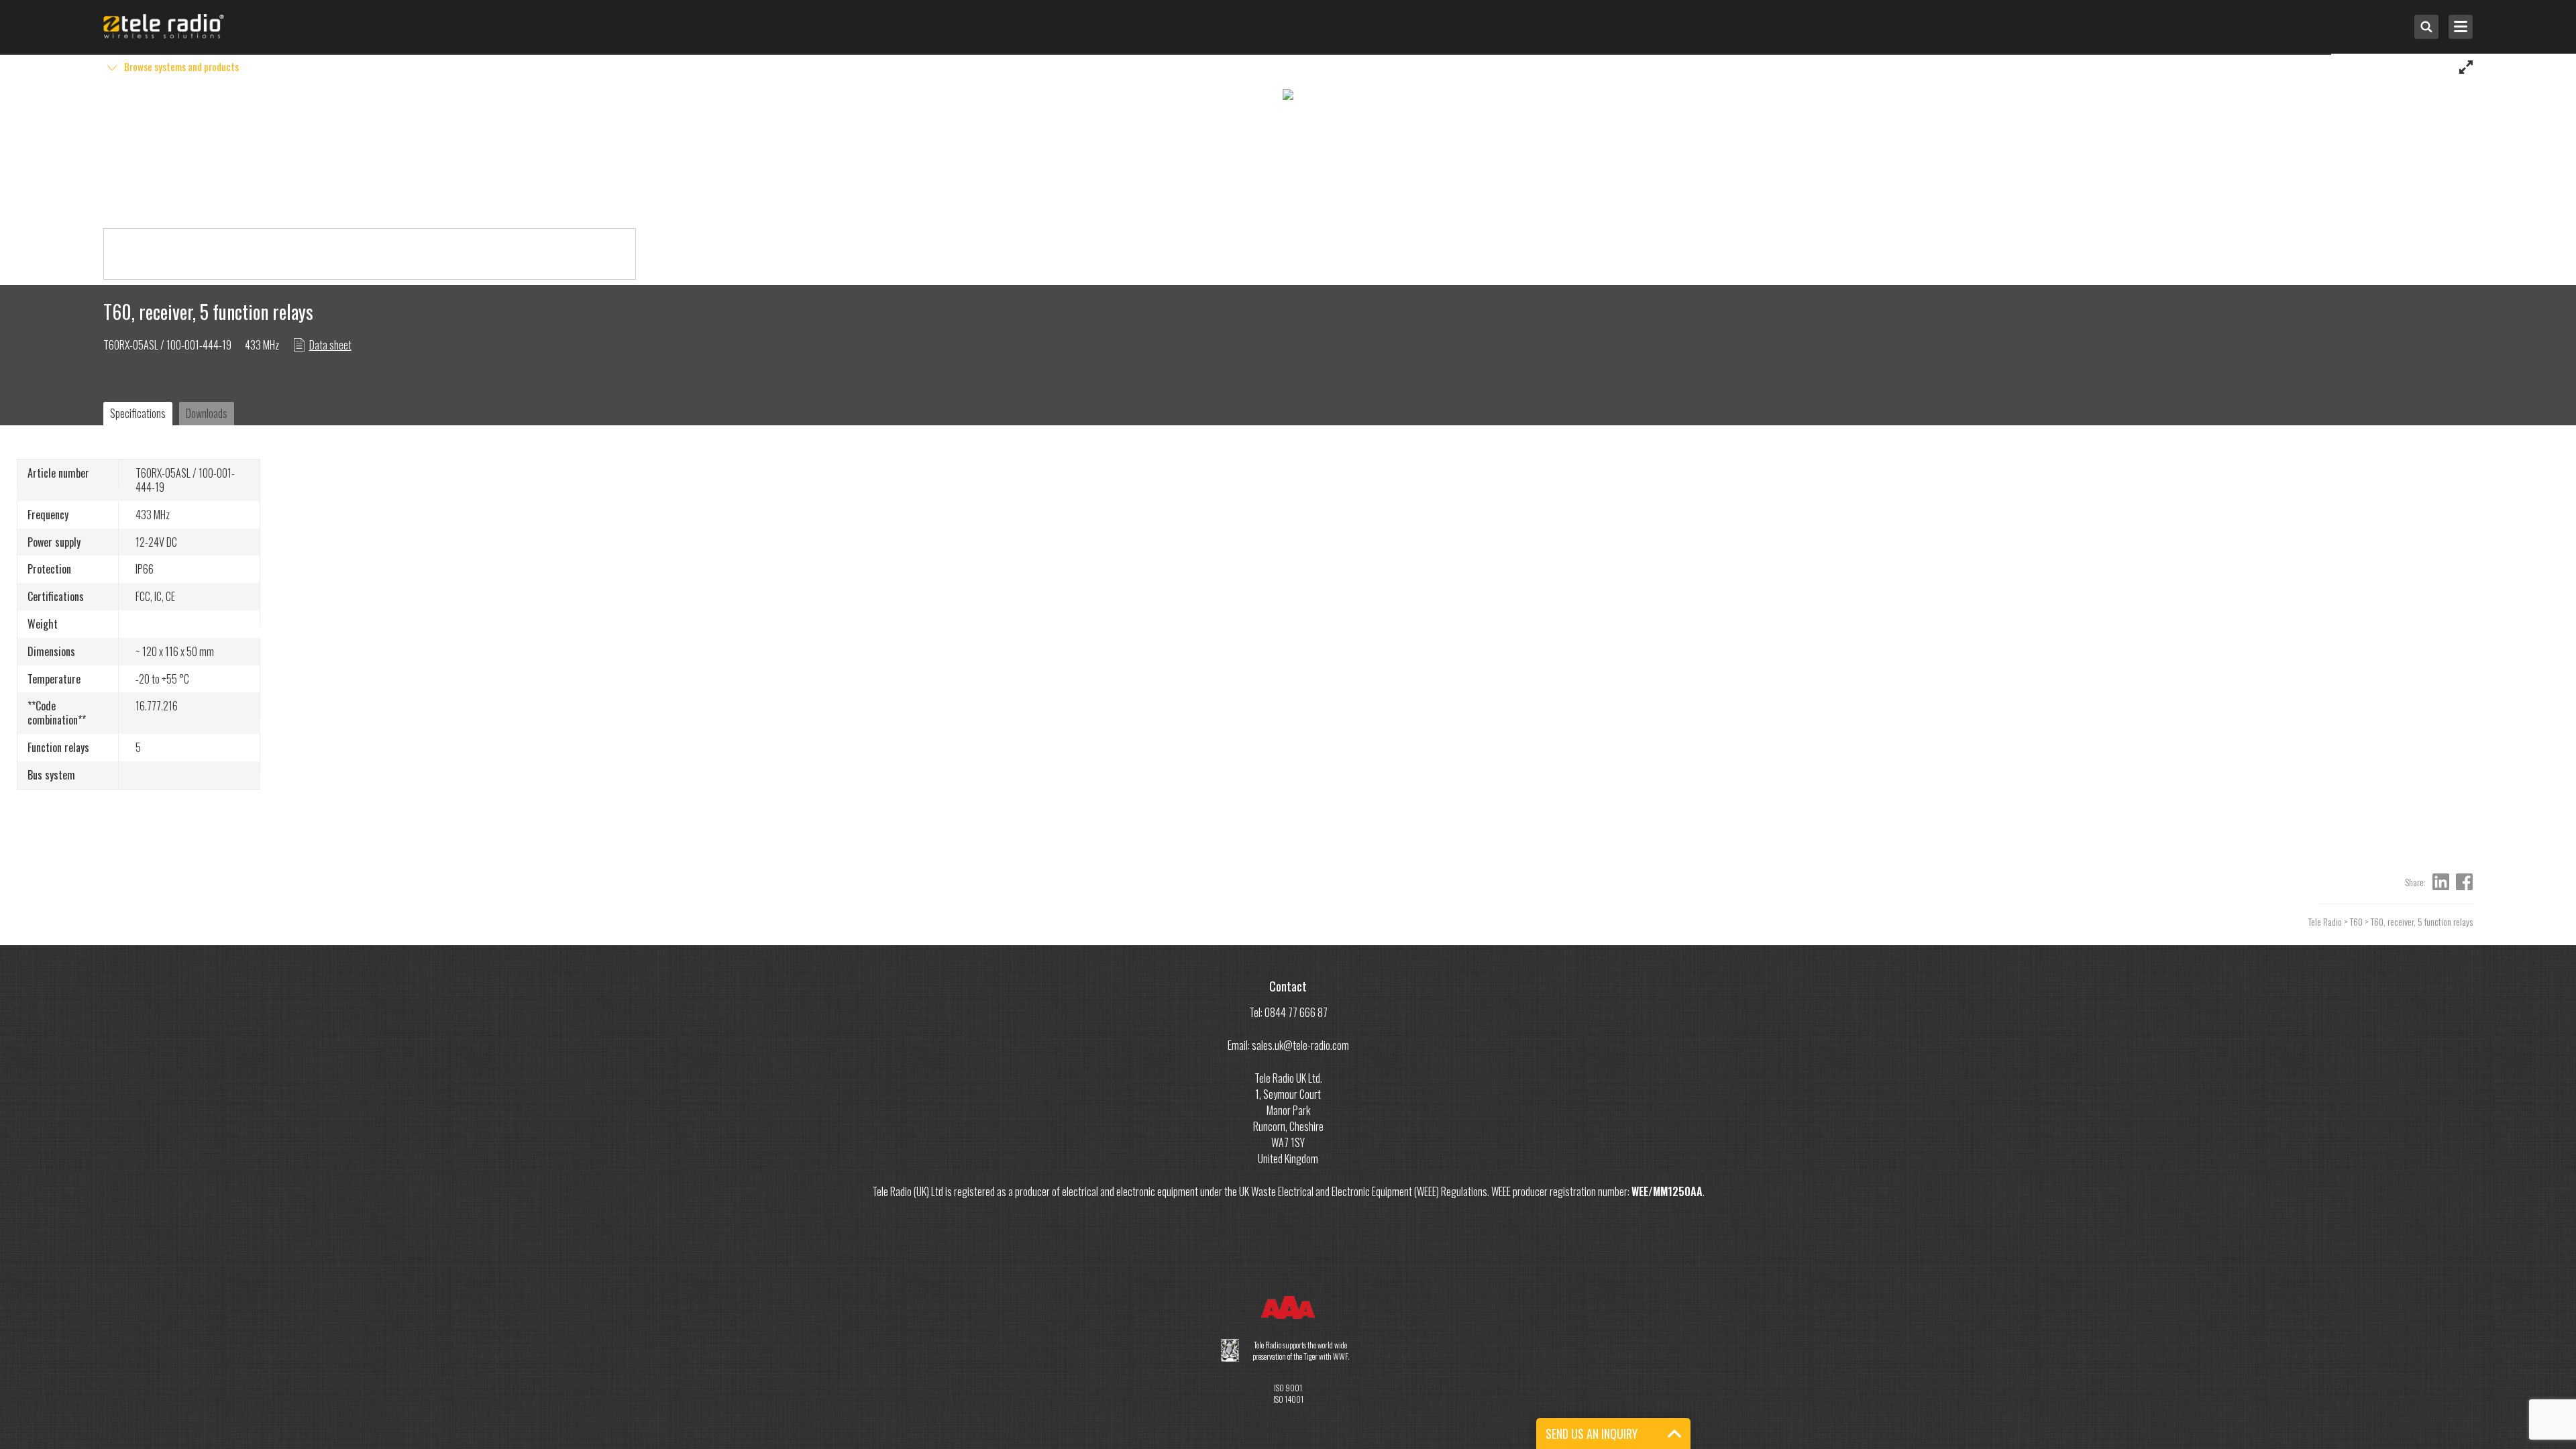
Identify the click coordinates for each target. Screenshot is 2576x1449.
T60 (2356, 921)
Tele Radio (2325, 921)
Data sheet (330, 345)
